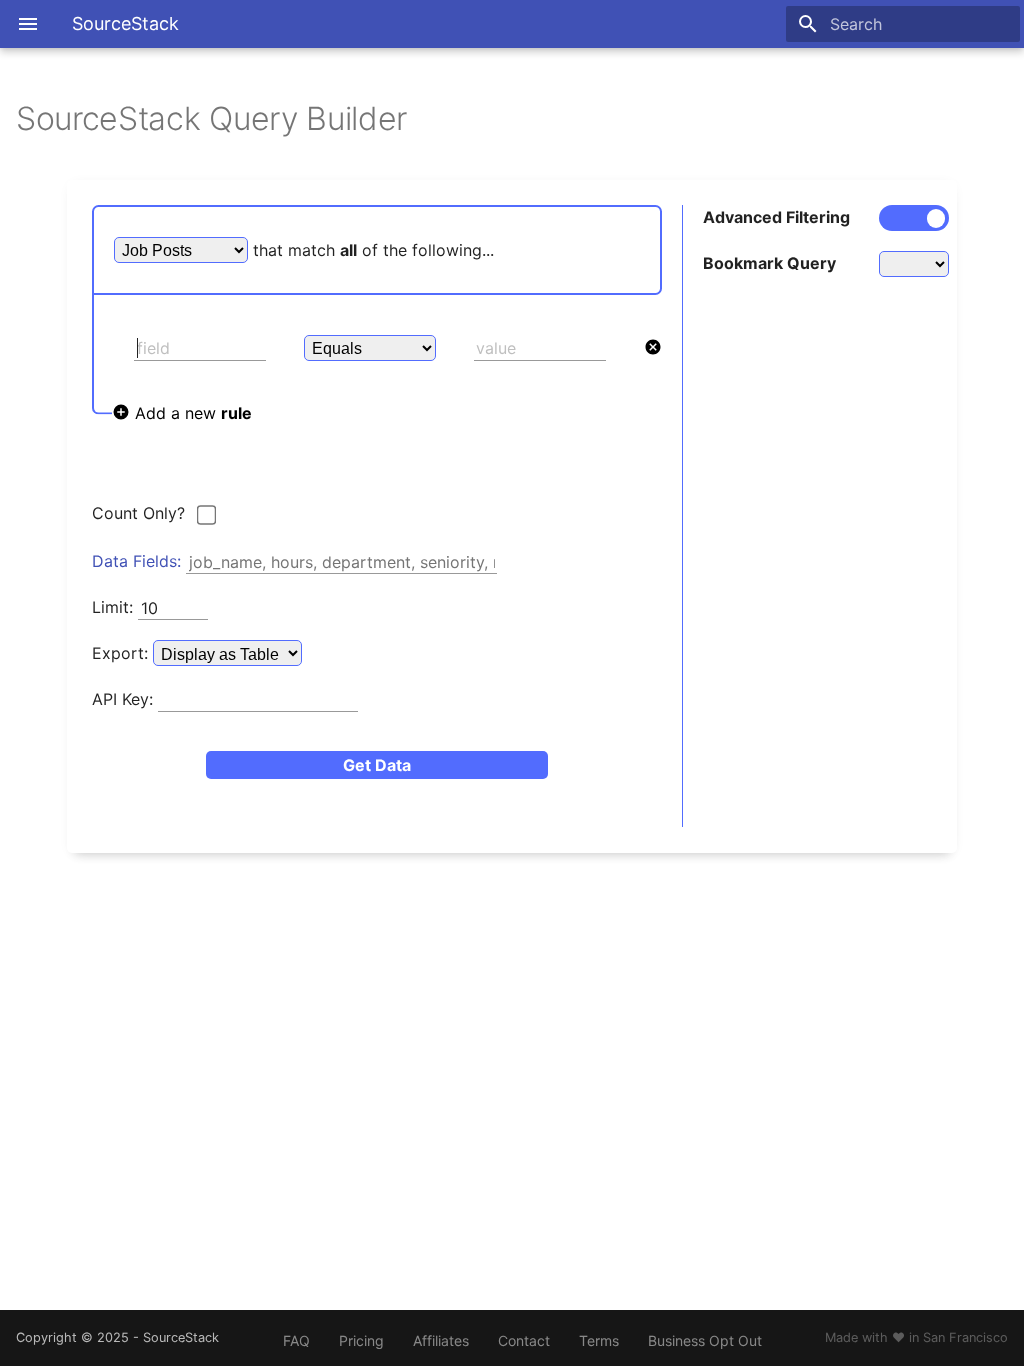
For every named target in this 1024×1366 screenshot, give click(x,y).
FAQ (296, 1340)
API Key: (122, 700)
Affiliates (441, 1340)
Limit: (112, 608)
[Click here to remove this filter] (653, 348)
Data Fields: (136, 562)
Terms (599, 1340)
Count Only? (138, 514)
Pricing (361, 1340)
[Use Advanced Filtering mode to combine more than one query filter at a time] (905, 218)
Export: (122, 654)
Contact (524, 1340)
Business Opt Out (705, 1340)
